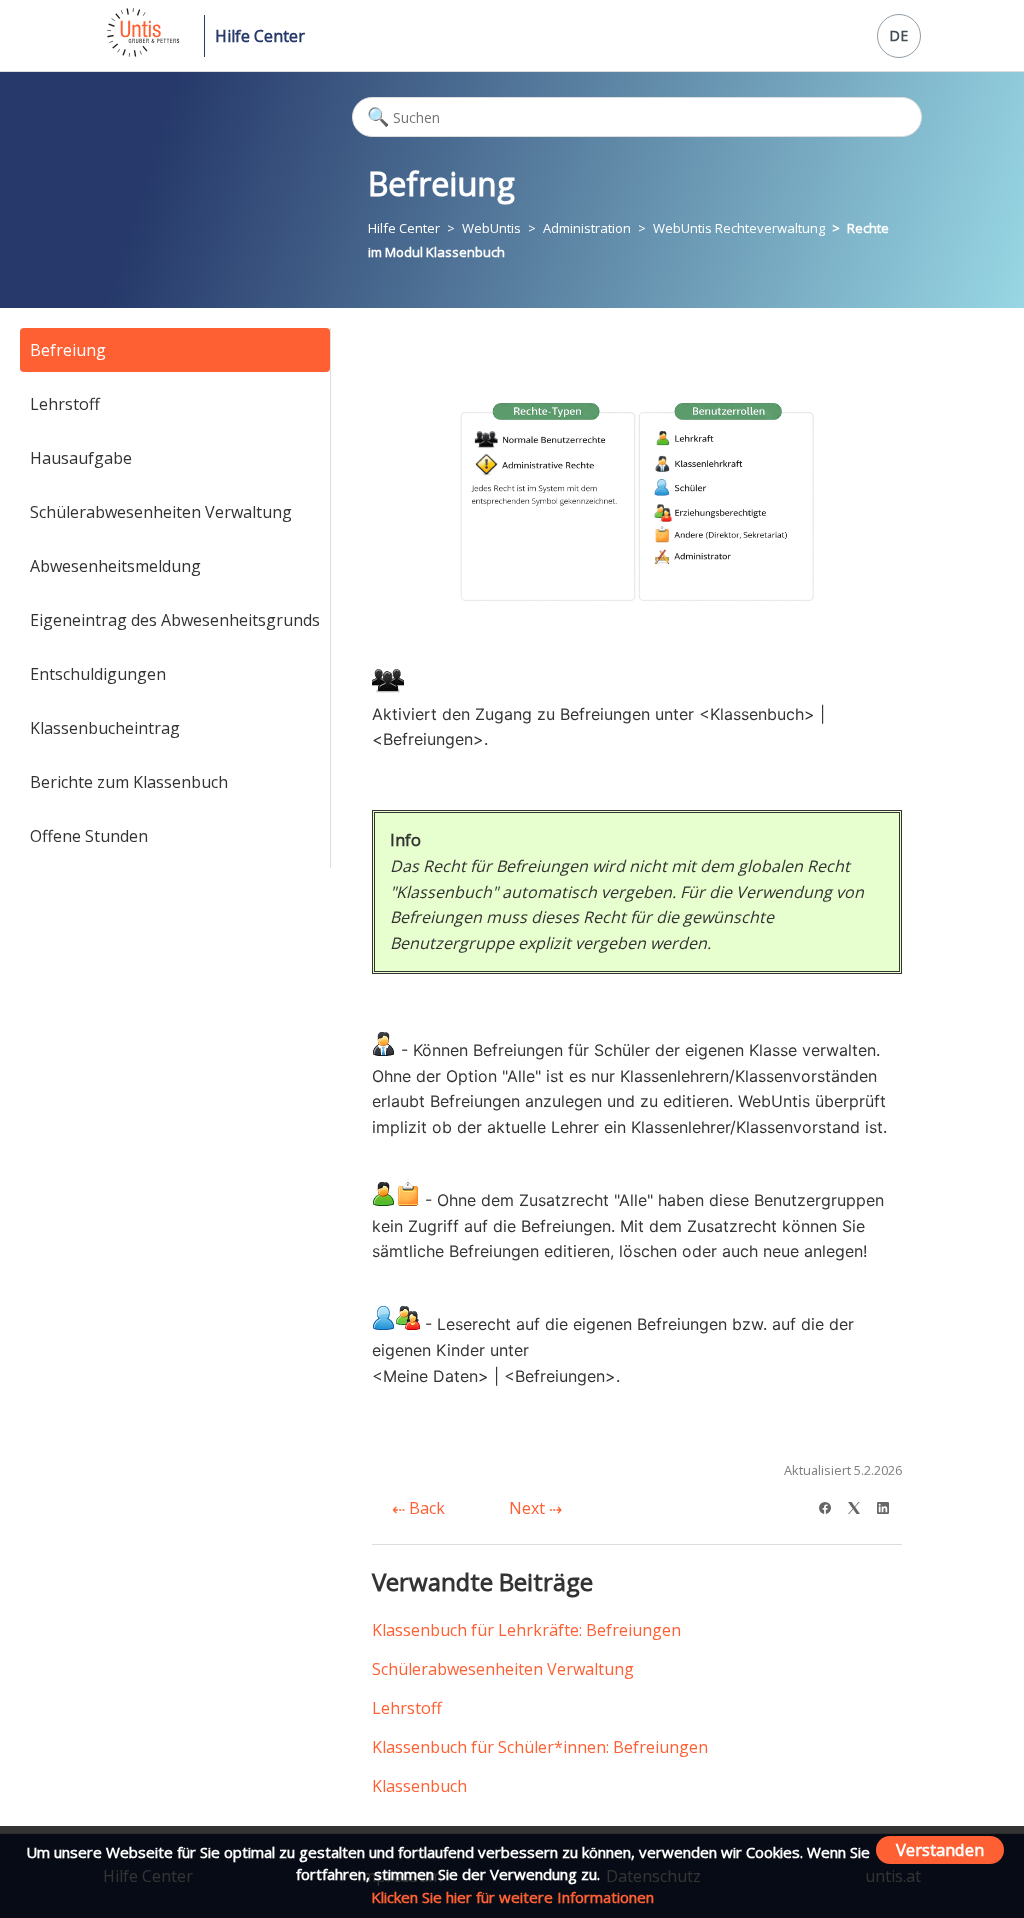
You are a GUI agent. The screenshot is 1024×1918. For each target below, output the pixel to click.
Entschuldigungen (98, 674)
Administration (587, 228)
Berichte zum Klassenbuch (129, 782)
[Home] (141, 51)
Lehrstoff (65, 404)
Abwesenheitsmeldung (115, 566)
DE (898, 35)
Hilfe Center (260, 36)
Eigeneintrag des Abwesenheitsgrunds (175, 620)
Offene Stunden (89, 836)
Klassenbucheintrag (105, 728)
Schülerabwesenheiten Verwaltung (161, 512)
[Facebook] (831, 1505)
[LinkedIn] (889, 1505)
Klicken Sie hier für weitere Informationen (512, 1897)
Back (425, 1508)
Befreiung (68, 350)
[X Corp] (860, 1505)
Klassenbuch (419, 1786)
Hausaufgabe (81, 458)
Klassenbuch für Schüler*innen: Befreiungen (540, 1747)
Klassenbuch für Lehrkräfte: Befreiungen (526, 1630)
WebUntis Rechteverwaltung (739, 228)
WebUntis (491, 228)
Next (529, 1508)
